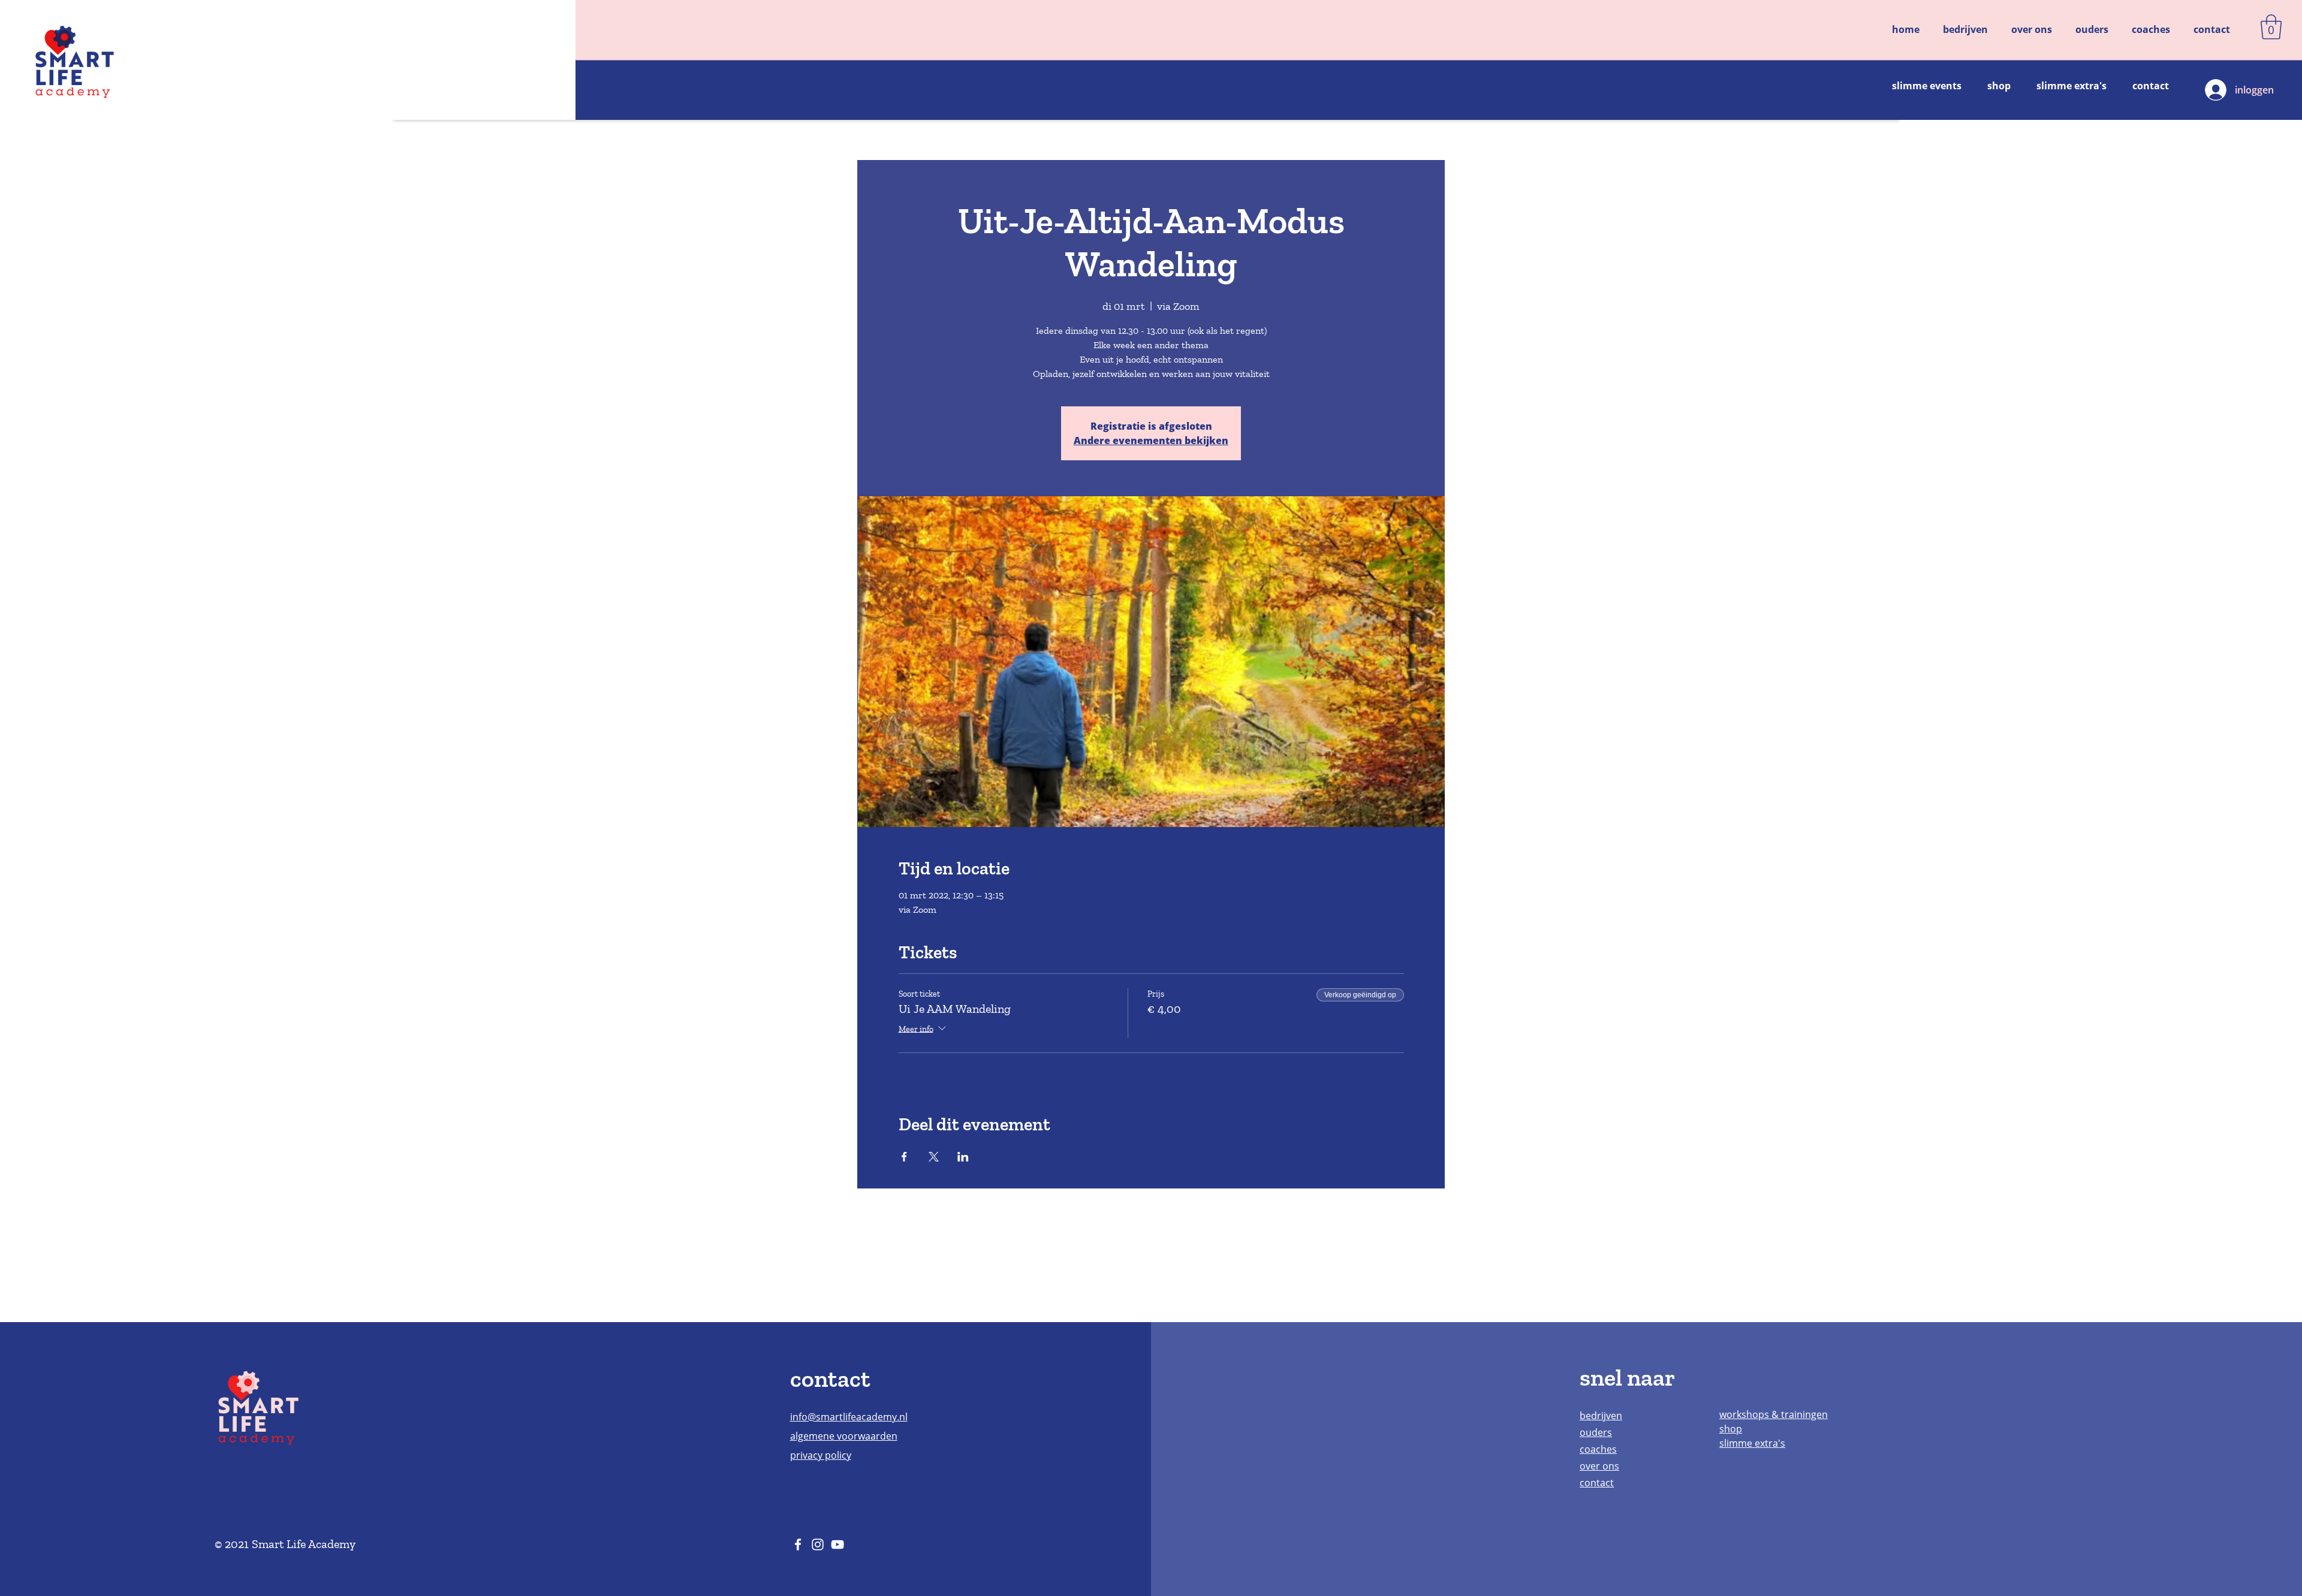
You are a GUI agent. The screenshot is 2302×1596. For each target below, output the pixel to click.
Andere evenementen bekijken (1151, 441)
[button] (2271, 27)
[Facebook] (798, 1544)
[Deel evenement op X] (934, 1157)
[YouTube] (837, 1544)
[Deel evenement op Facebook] (904, 1157)
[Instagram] (818, 1544)
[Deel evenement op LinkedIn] (963, 1157)
